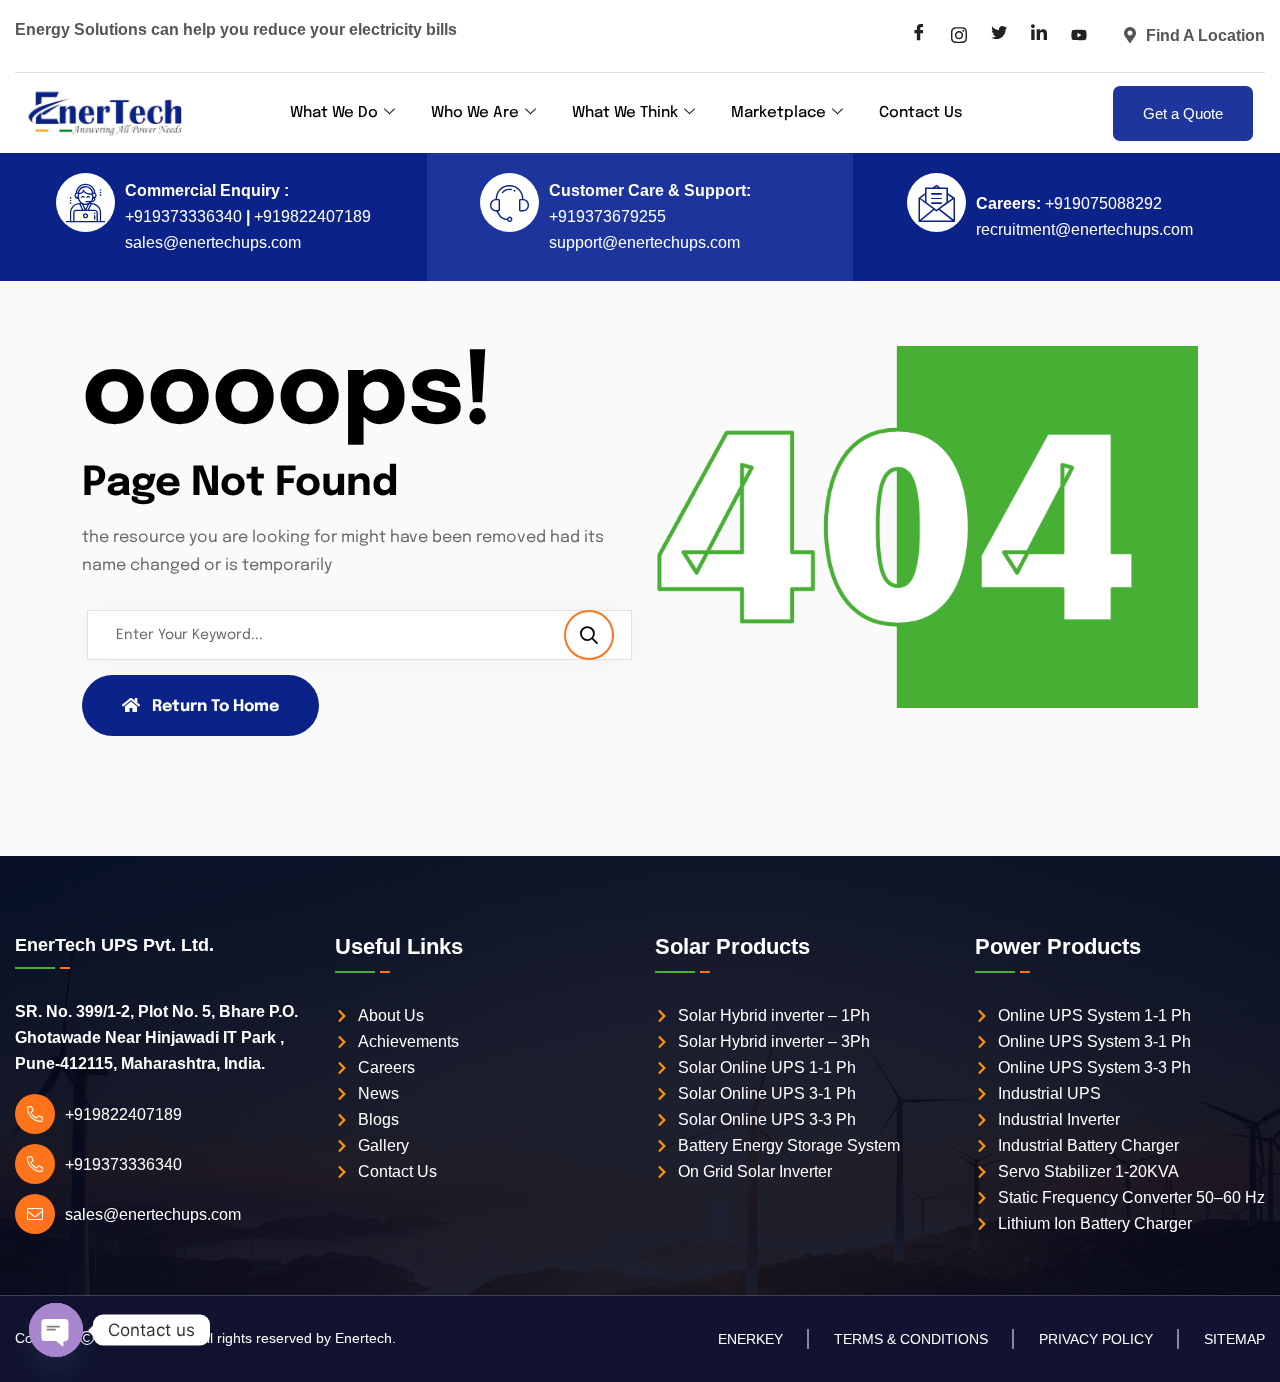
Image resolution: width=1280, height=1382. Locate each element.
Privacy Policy (1096, 1339)
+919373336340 (183, 216)
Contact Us (920, 113)
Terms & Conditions (911, 1339)
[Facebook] (919, 36)
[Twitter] (999, 36)
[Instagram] (959, 36)
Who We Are (475, 113)
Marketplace (778, 113)
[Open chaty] (56, 1330)
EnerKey (750, 1339)
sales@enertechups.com (213, 242)
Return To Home (215, 706)
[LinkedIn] (1039, 36)
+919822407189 (310, 216)
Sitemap (1234, 1339)
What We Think (625, 113)
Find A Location (1205, 35)
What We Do (334, 113)
